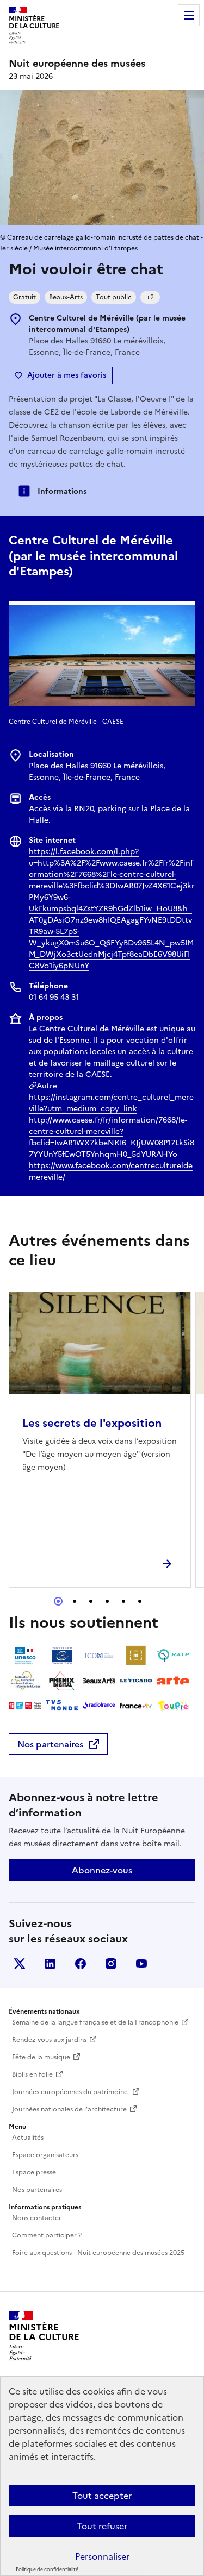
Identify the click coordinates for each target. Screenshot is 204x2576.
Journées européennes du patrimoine (71, 2092)
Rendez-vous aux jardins (49, 2040)
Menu (189, 15)
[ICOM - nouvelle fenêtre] (99, 1656)
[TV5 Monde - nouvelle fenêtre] (62, 1706)
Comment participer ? (47, 2235)
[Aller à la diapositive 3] (91, 1601)
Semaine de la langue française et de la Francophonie (95, 2022)
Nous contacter (37, 2218)
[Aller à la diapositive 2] (75, 1601)
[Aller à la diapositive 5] (123, 1601)
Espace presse (34, 2172)
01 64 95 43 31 (54, 997)
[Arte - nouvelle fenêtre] (173, 1681)
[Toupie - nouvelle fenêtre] (173, 1706)
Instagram (111, 1964)
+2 (150, 297)
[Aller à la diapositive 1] (58, 1601)
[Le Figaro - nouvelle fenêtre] (136, 1681)
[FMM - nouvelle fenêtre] (25, 1706)
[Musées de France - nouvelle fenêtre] (136, 1656)
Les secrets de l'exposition (92, 1423)
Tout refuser (102, 2526)
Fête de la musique (41, 2057)
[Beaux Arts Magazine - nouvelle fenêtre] (99, 1681)
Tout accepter (102, 2496)
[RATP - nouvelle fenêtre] (173, 1656)
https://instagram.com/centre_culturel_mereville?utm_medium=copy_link (111, 1103)
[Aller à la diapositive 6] (140, 1601)
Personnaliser (102, 2556)
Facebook (81, 1964)
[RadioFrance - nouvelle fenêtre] (99, 1706)
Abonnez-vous (102, 1870)
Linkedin (50, 1964)
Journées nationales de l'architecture (69, 2109)
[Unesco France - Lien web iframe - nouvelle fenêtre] (25, 1656)
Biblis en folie (32, 2074)
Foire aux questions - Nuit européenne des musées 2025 (98, 2253)
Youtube (141, 1964)
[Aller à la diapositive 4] (107, 1601)
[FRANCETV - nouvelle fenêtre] (136, 1706)
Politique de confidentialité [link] (47, 2569)
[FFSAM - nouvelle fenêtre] (25, 1681)
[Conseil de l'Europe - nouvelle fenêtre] (62, 1656)
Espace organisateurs (45, 2155)
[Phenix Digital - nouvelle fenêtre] (62, 1681)
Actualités (28, 2138)
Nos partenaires (50, 1744)
